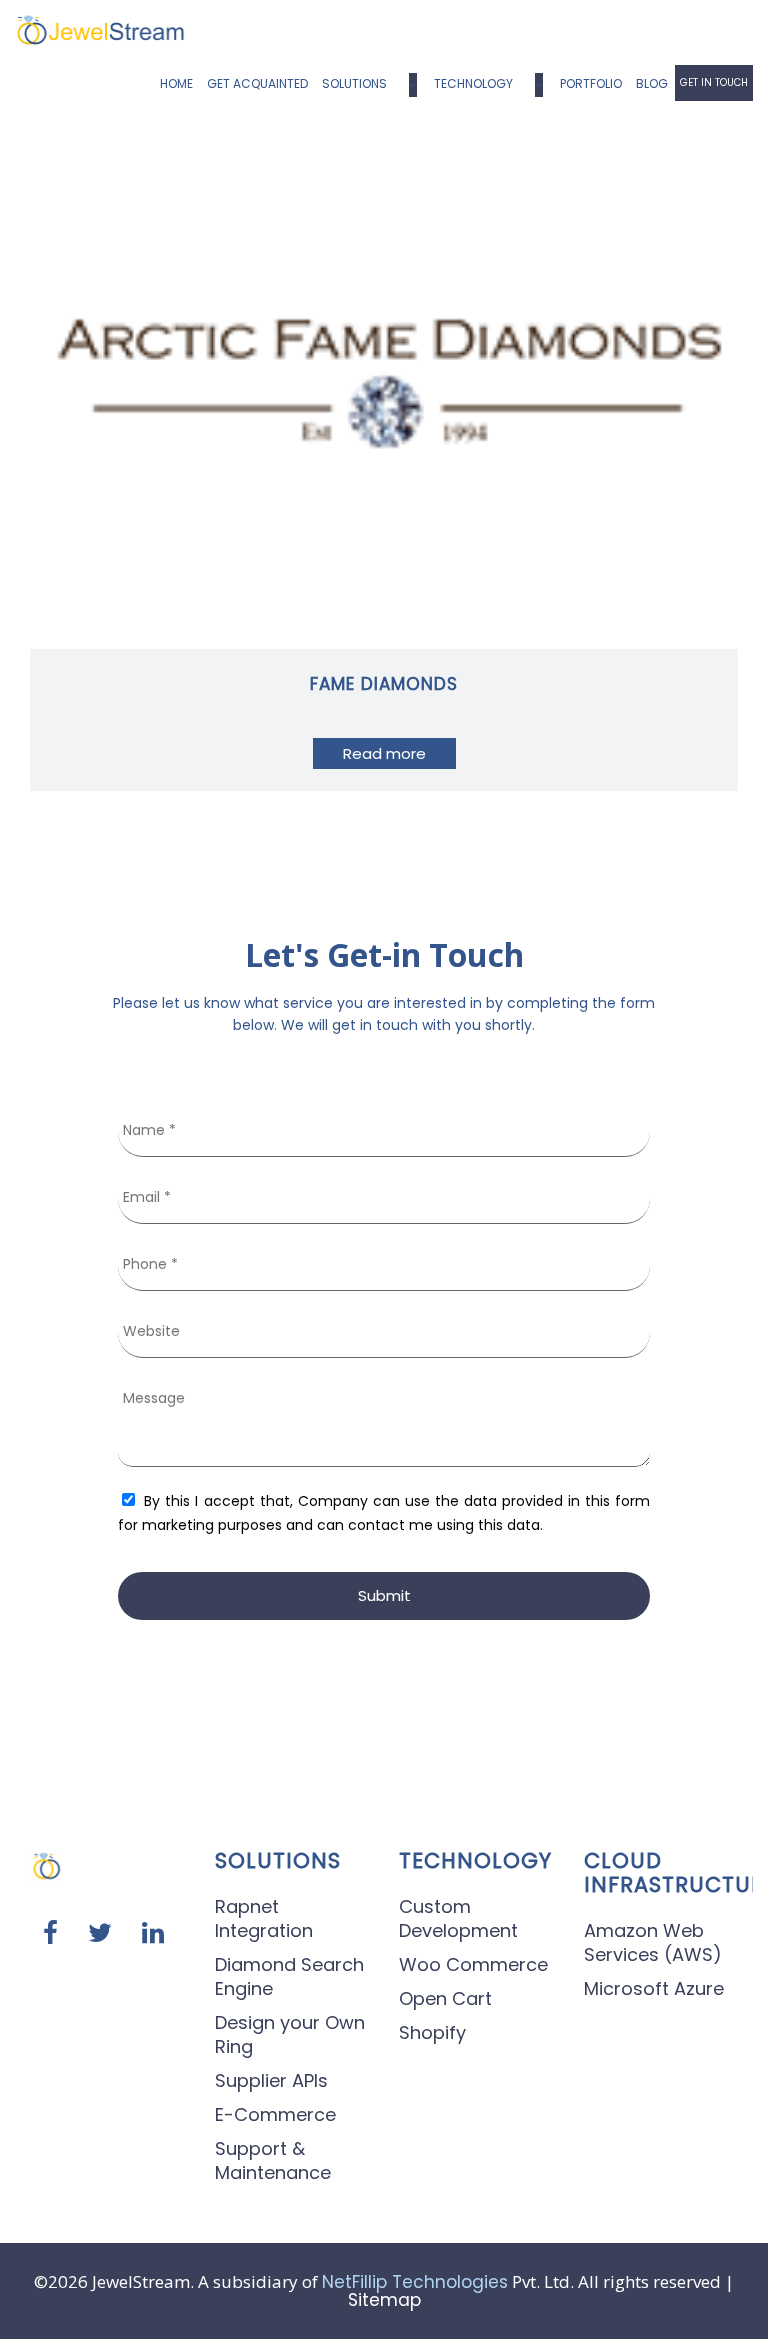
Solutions (354, 83)
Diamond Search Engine (289, 1976)
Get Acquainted (257, 83)
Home (176, 83)
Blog (652, 83)
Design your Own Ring (290, 2034)
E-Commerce (275, 2114)
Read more (384, 753)
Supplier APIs (271, 2080)
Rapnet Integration (264, 1918)
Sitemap (384, 2300)
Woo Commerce (473, 1964)
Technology (473, 83)
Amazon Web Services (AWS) (653, 1942)
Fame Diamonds (384, 684)
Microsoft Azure (654, 1988)
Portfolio (591, 83)
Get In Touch (714, 82)
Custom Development (458, 1918)
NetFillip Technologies (415, 2282)
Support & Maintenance (273, 2160)
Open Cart (445, 1998)
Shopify (432, 2032)
